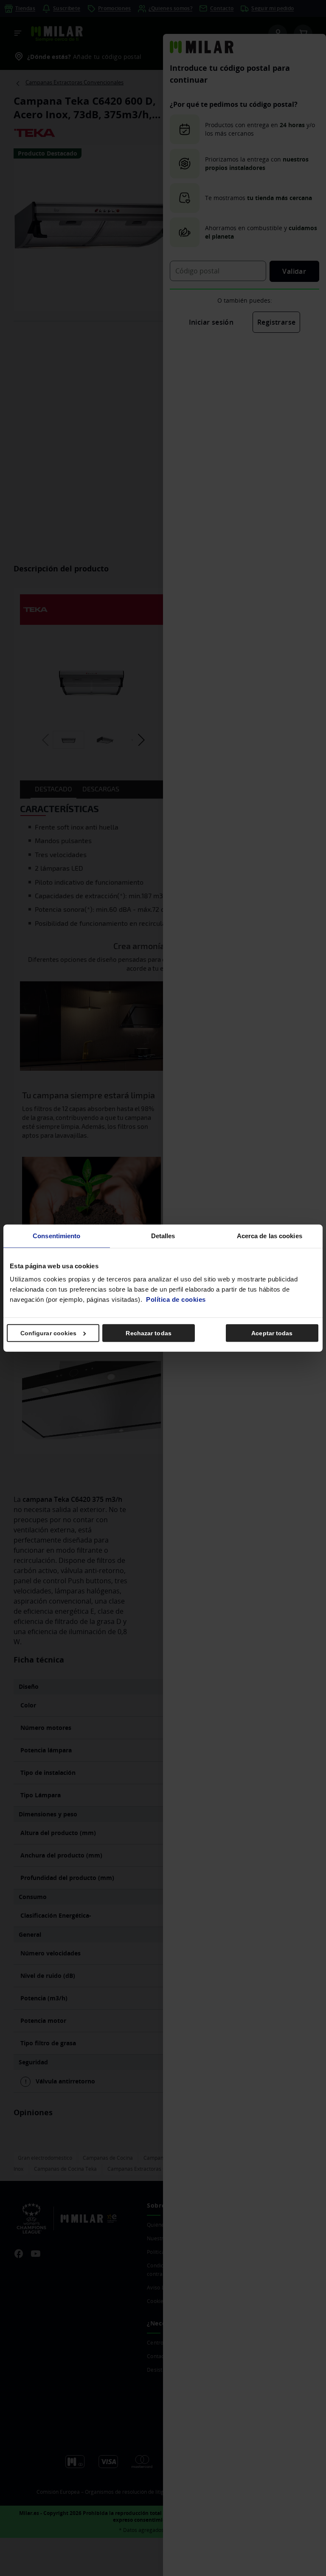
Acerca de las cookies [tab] (270, 1235)
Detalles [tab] (163, 1235)
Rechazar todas (148, 1333)
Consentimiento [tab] (56, 1235)
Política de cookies (176, 1299)
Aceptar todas (272, 1333)
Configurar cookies (49, 1333)
